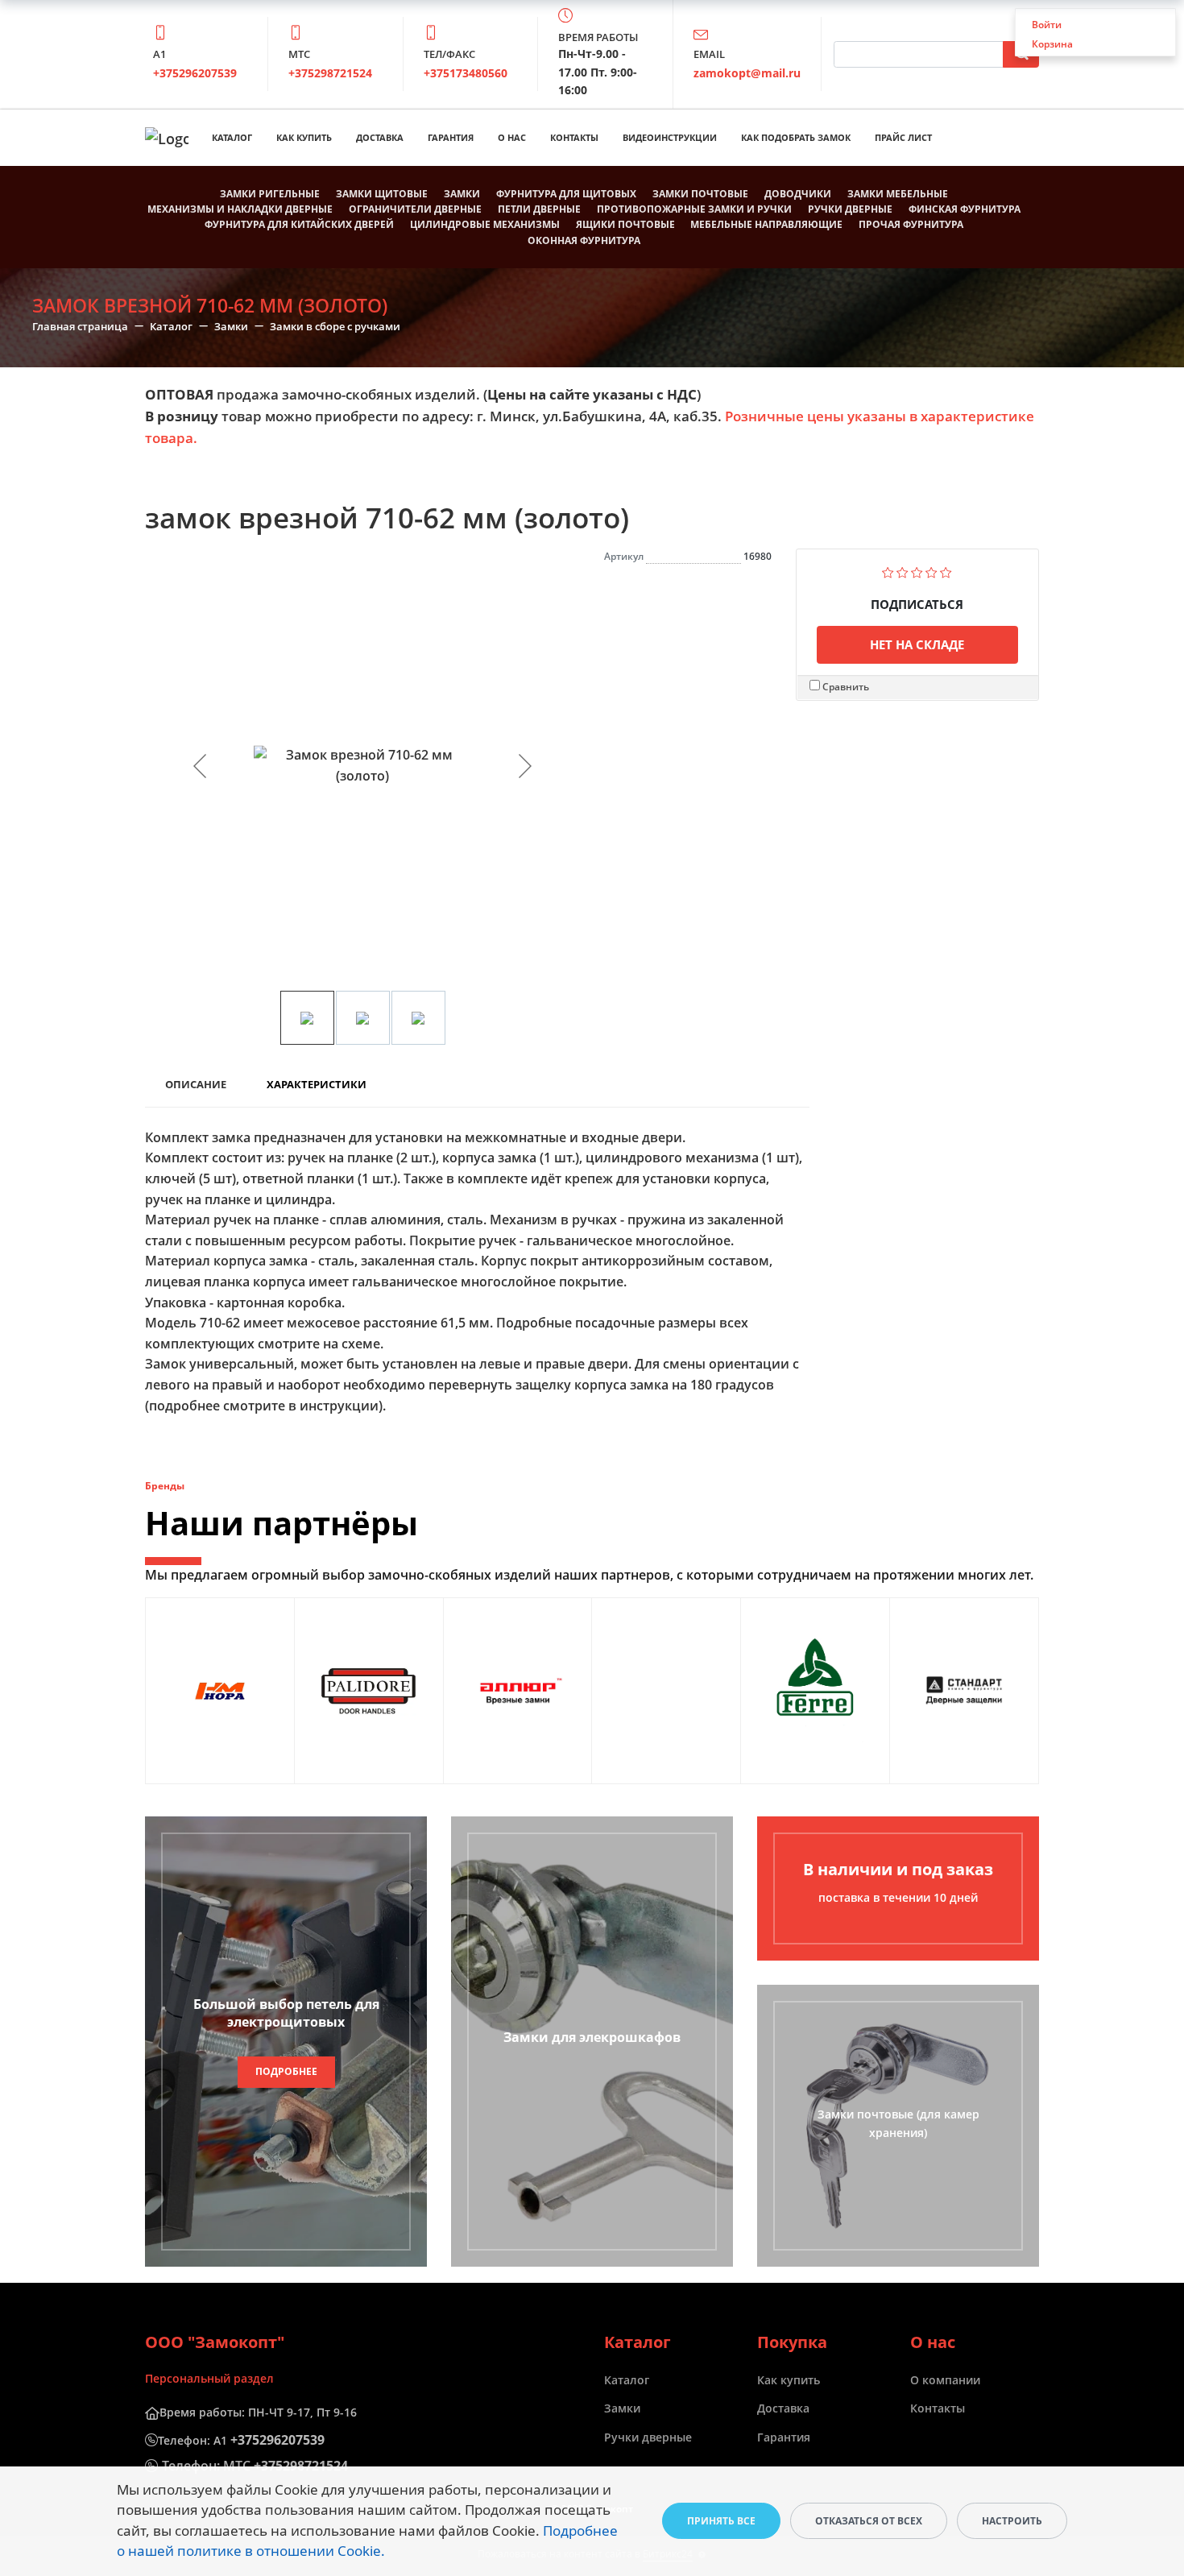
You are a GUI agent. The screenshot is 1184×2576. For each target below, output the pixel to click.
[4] (931, 571)
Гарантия (451, 137)
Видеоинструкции (670, 137)
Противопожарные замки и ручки (694, 209)
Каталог (232, 137)
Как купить (304, 137)
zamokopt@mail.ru (747, 73)
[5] (946, 571)
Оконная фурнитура (584, 240)
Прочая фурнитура (911, 224)
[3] (917, 571)
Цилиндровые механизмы (485, 224)
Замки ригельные (270, 194)
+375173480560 (466, 73)
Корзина (1052, 44)
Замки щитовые (382, 194)
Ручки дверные (850, 209)
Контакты (574, 137)
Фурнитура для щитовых (566, 194)
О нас (512, 137)
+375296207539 (195, 73)
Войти (1047, 25)
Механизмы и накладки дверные (240, 209)
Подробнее (286, 2071)
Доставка (380, 137)
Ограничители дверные (415, 209)
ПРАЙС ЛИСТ (903, 137)
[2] (902, 571)
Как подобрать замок (796, 137)
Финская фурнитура (965, 209)
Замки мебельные (898, 194)
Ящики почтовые (625, 224)
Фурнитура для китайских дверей (299, 224)
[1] (888, 571)
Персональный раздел (209, 2378)
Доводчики (798, 194)
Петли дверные (539, 209)
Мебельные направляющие (766, 224)
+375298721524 (330, 73)
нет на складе (917, 644)
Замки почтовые (700, 194)
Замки (462, 194)
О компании (945, 2380)
